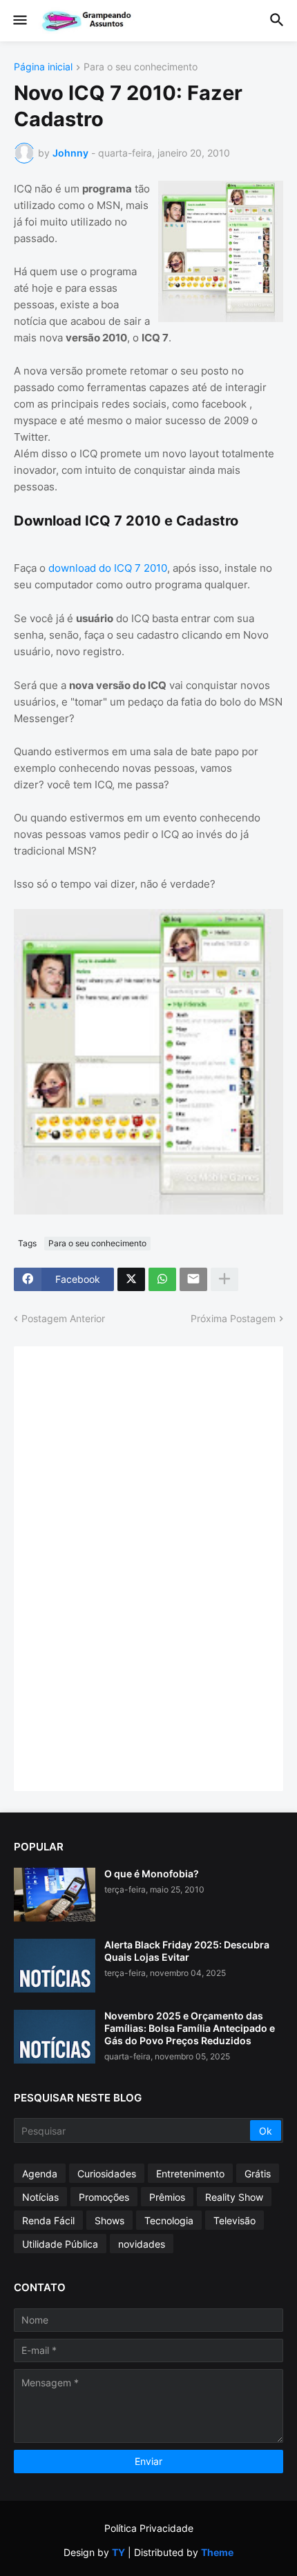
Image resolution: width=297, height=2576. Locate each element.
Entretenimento (190, 2174)
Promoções (104, 2197)
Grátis (258, 2174)
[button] (19, 21)
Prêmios (167, 2197)
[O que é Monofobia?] (55, 1895)
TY (118, 2552)
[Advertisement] (131, 1567)
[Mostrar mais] (224, 1279)
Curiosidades (107, 2174)
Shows (109, 2220)
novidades (142, 2244)
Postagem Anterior (63, 1318)
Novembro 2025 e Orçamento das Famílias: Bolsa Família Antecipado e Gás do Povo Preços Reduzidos (190, 2028)
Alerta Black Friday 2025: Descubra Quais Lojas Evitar (187, 1951)
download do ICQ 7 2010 (108, 568)
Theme (217, 2552)
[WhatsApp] (162, 1279)
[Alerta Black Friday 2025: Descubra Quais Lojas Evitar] (55, 1966)
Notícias (40, 2197)
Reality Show (234, 2197)
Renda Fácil (48, 2220)
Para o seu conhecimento (141, 67)
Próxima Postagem (233, 1318)
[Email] (193, 1279)
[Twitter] (131, 1279)
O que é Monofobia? (152, 1874)
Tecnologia (169, 2220)
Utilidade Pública (60, 2244)
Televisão (234, 2220)
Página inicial (43, 67)
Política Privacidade (149, 2528)
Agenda (40, 2174)
